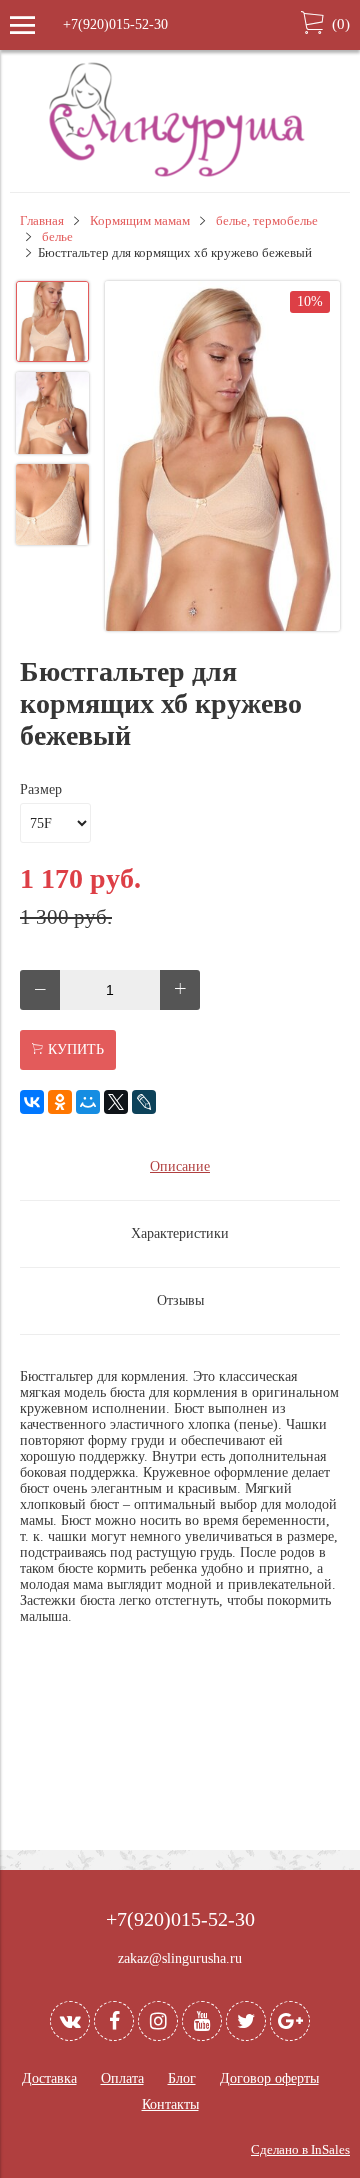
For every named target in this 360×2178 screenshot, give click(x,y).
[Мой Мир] (88, 1102)
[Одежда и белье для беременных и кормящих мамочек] (180, 174)
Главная (42, 221)
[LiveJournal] (144, 1102)
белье (57, 237)
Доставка (49, 2078)
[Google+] (290, 2021)
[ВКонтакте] (32, 1102)
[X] (116, 1102)
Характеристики (180, 1233)
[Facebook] (114, 2021)
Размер (41, 789)
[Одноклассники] (60, 1102)
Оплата (122, 2078)
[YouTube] (202, 2021)
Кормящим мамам (140, 221)
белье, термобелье (267, 221)
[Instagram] (158, 2021)
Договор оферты (269, 2078)
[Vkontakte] (70, 2021)
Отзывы (180, 1300)
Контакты (170, 2104)
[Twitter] (246, 2021)
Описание (180, 1166)
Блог (182, 2078)
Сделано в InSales (300, 2150)
